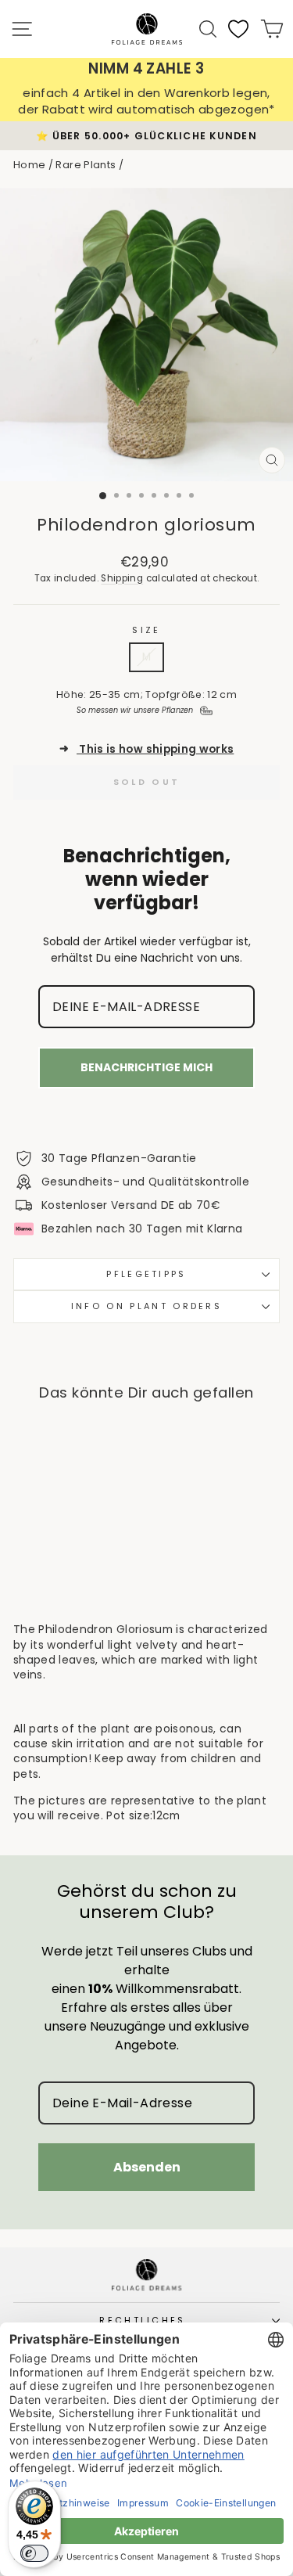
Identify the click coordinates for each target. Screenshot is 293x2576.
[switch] (34, 2553)
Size (146, 630)
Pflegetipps (146, 1274)
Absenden (147, 2167)
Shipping (122, 578)
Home (29, 165)
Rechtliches (142, 2320)
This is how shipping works (147, 749)
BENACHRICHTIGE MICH (146, 1067)
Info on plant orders (146, 1306)
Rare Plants (86, 165)
